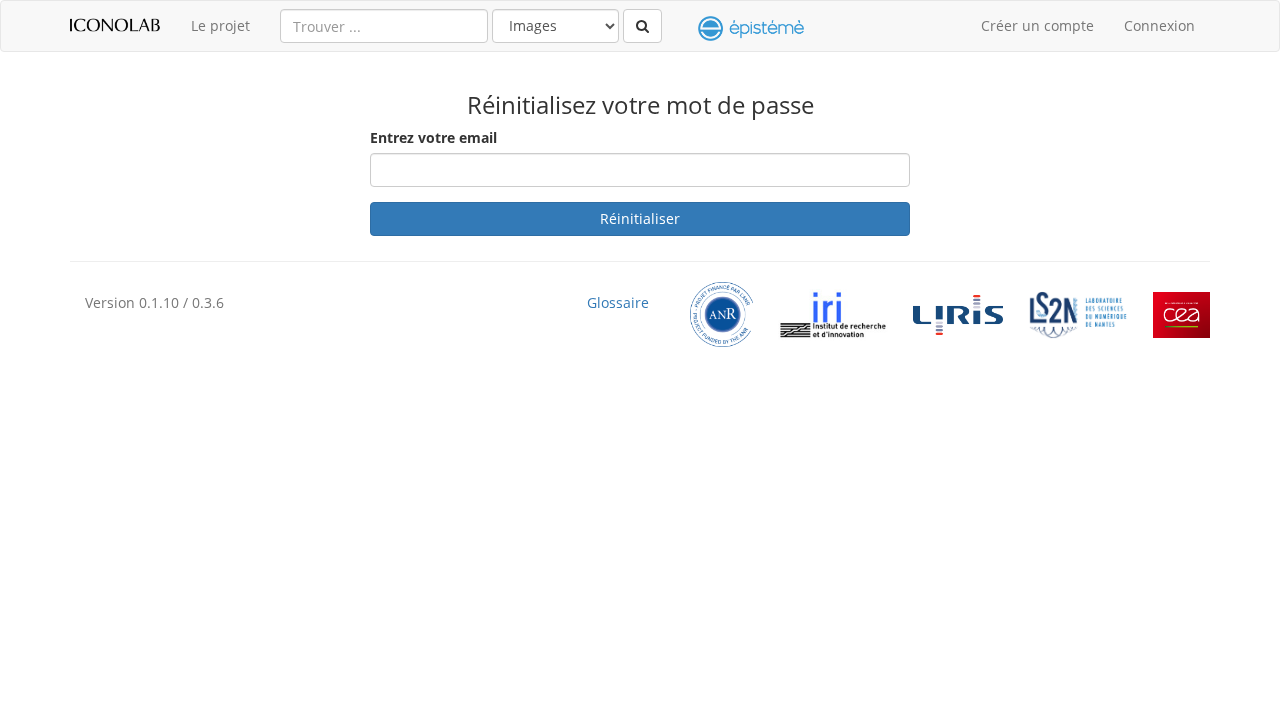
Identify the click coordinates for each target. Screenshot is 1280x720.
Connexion (1159, 25)
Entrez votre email (433, 137)
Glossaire (618, 303)
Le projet (220, 25)
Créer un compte (1037, 25)
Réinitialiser (640, 218)
